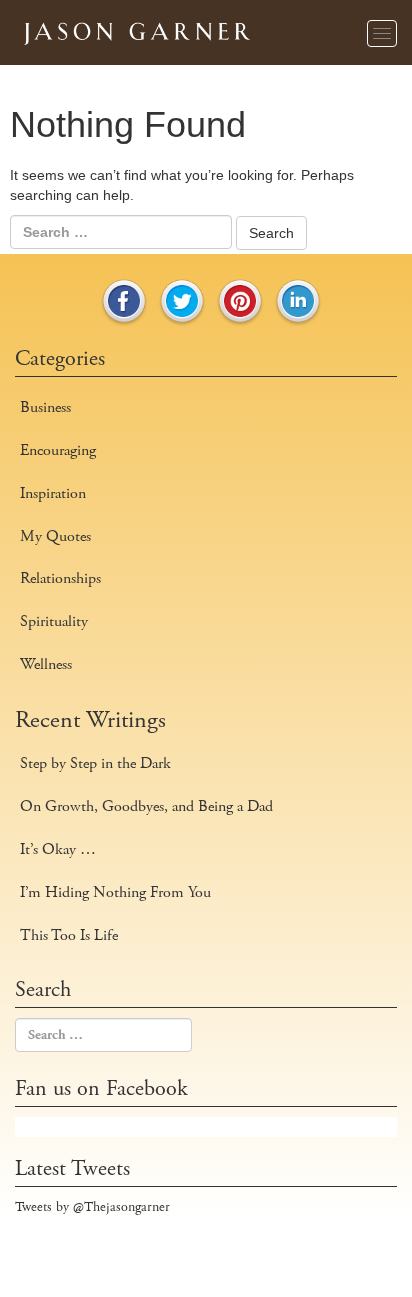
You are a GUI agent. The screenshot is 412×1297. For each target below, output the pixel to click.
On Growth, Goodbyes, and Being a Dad (146, 806)
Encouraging (58, 450)
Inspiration (53, 493)
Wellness (46, 664)
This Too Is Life (69, 935)
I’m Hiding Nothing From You (115, 892)
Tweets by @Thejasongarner (92, 1207)
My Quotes (55, 536)
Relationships (60, 578)
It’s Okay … (58, 849)
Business (45, 407)
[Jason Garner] (135, 29)
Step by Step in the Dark (95, 763)
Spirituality (54, 621)
